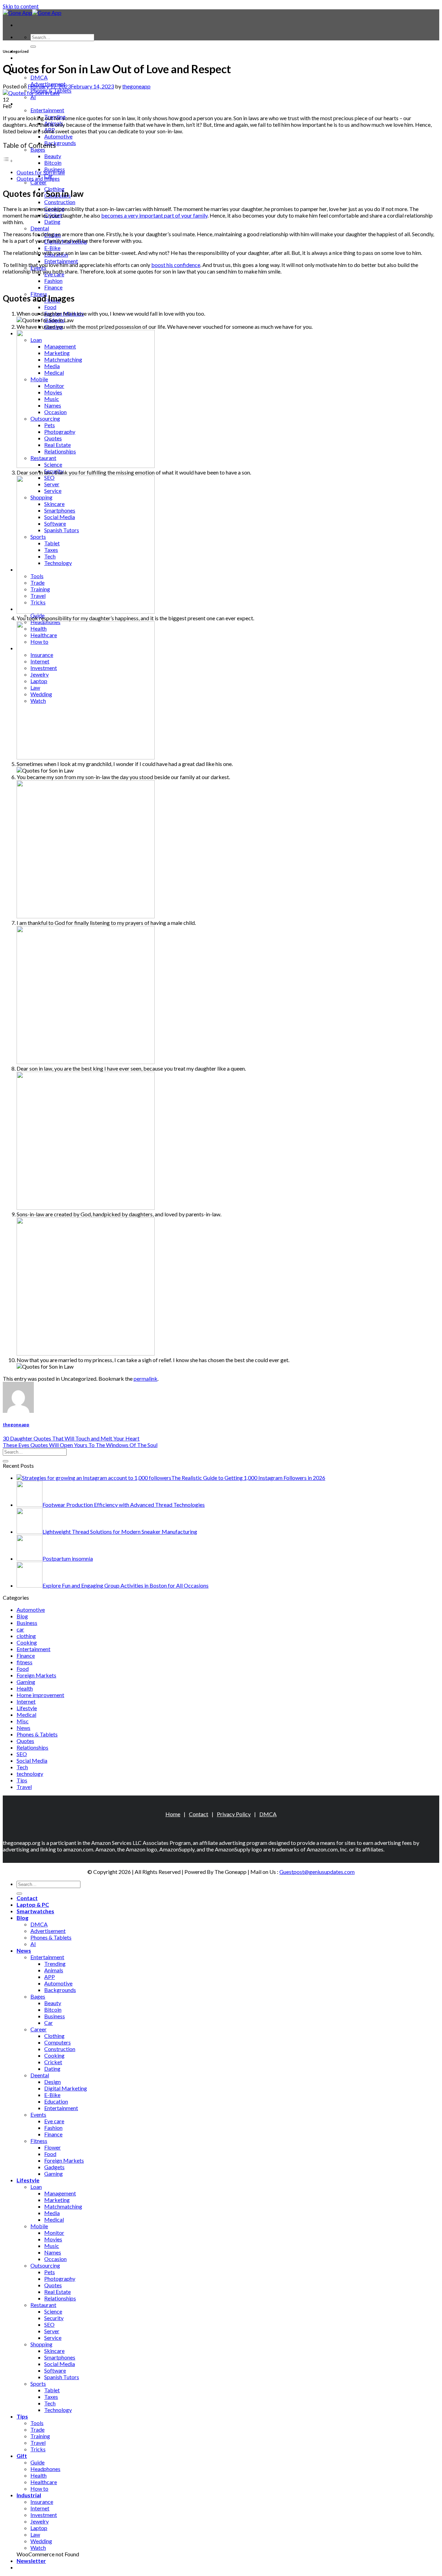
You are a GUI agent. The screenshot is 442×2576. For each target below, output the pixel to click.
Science (53, 2311)
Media (52, 2213)
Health (25, 1688)
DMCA (39, 77)
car (20, 1629)
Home (173, 1814)
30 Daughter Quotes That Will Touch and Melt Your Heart (71, 1438)
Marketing (57, 2200)
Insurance (42, 2502)
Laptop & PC (33, 58)
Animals (54, 1970)
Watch (38, 2548)
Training (40, 2436)
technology (30, 1774)
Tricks (38, 2449)
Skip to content (21, 6)
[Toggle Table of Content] (8, 160)
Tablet (52, 2390)
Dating (52, 222)
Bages (38, 149)
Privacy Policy (234, 1814)
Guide (37, 2462)
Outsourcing (45, 2265)
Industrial (29, 2495)
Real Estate (57, 2292)
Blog (22, 1616)
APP (50, 1977)
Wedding (41, 2541)
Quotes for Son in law (41, 173)
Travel (24, 1787)
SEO (22, 1754)
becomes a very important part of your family (154, 215)
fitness (25, 1662)
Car (49, 2023)
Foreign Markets (36, 1675)
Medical (26, 1715)
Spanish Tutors (62, 2377)
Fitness (39, 2141)
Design (52, 2082)
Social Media (32, 1760)
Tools (37, 2423)
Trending (55, 1964)
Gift (22, 2456)
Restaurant (43, 2305)
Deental (40, 228)
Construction (60, 202)
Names (53, 2252)
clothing (26, 1636)
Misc (23, 1721)
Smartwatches (35, 1911)
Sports (38, 2383)
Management (60, 2193)
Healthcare (44, 2482)
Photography (60, 2278)
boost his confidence (176, 265)
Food (50, 307)
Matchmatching (63, 2206)
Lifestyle (27, 1708)
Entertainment (47, 110)
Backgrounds (60, 143)
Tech (22, 1767)
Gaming (26, 1682)
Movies (53, 2239)
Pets (50, 2272)
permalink (146, 1378)
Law (35, 2534)
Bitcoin (53, 162)
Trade (37, 2429)
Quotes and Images (38, 179)
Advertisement (48, 1931)
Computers (57, 2042)
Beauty (53, 156)
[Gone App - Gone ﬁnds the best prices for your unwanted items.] (32, 13)
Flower (52, 2147)
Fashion (53, 281)
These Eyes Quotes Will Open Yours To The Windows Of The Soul (80, 1445)
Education (56, 2101)
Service (53, 2338)
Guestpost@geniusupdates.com (317, 1872)
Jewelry (40, 2521)
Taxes (51, 2397)
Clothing (54, 2036)
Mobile (39, 2226)
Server (52, 2331)
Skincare (54, 2351)
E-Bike (52, 248)
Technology (58, 2410)
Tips (22, 1780)
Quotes (25, 1741)
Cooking (27, 1642)
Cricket (53, 2062)
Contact (199, 1814)
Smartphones (60, 2357)
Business (27, 1623)
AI (33, 97)
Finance (53, 287)
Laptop (39, 2528)
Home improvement (40, 1695)
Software (55, 2370)
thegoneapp (136, 86)
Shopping (41, 2344)
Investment (44, 2515)
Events (38, 2114)
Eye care (54, 2121)
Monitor (54, 2233)
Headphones (45, 2469)
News (24, 103)
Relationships (32, 1747)
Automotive (58, 136)
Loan (36, 2187)
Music (52, 2246)
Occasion (55, 2259)
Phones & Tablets (37, 1734)
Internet (26, 1701)
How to (39, 2488)
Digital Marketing (66, 2088)
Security (54, 2318)
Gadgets (54, 2167)
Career (39, 182)
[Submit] (33, 47)
